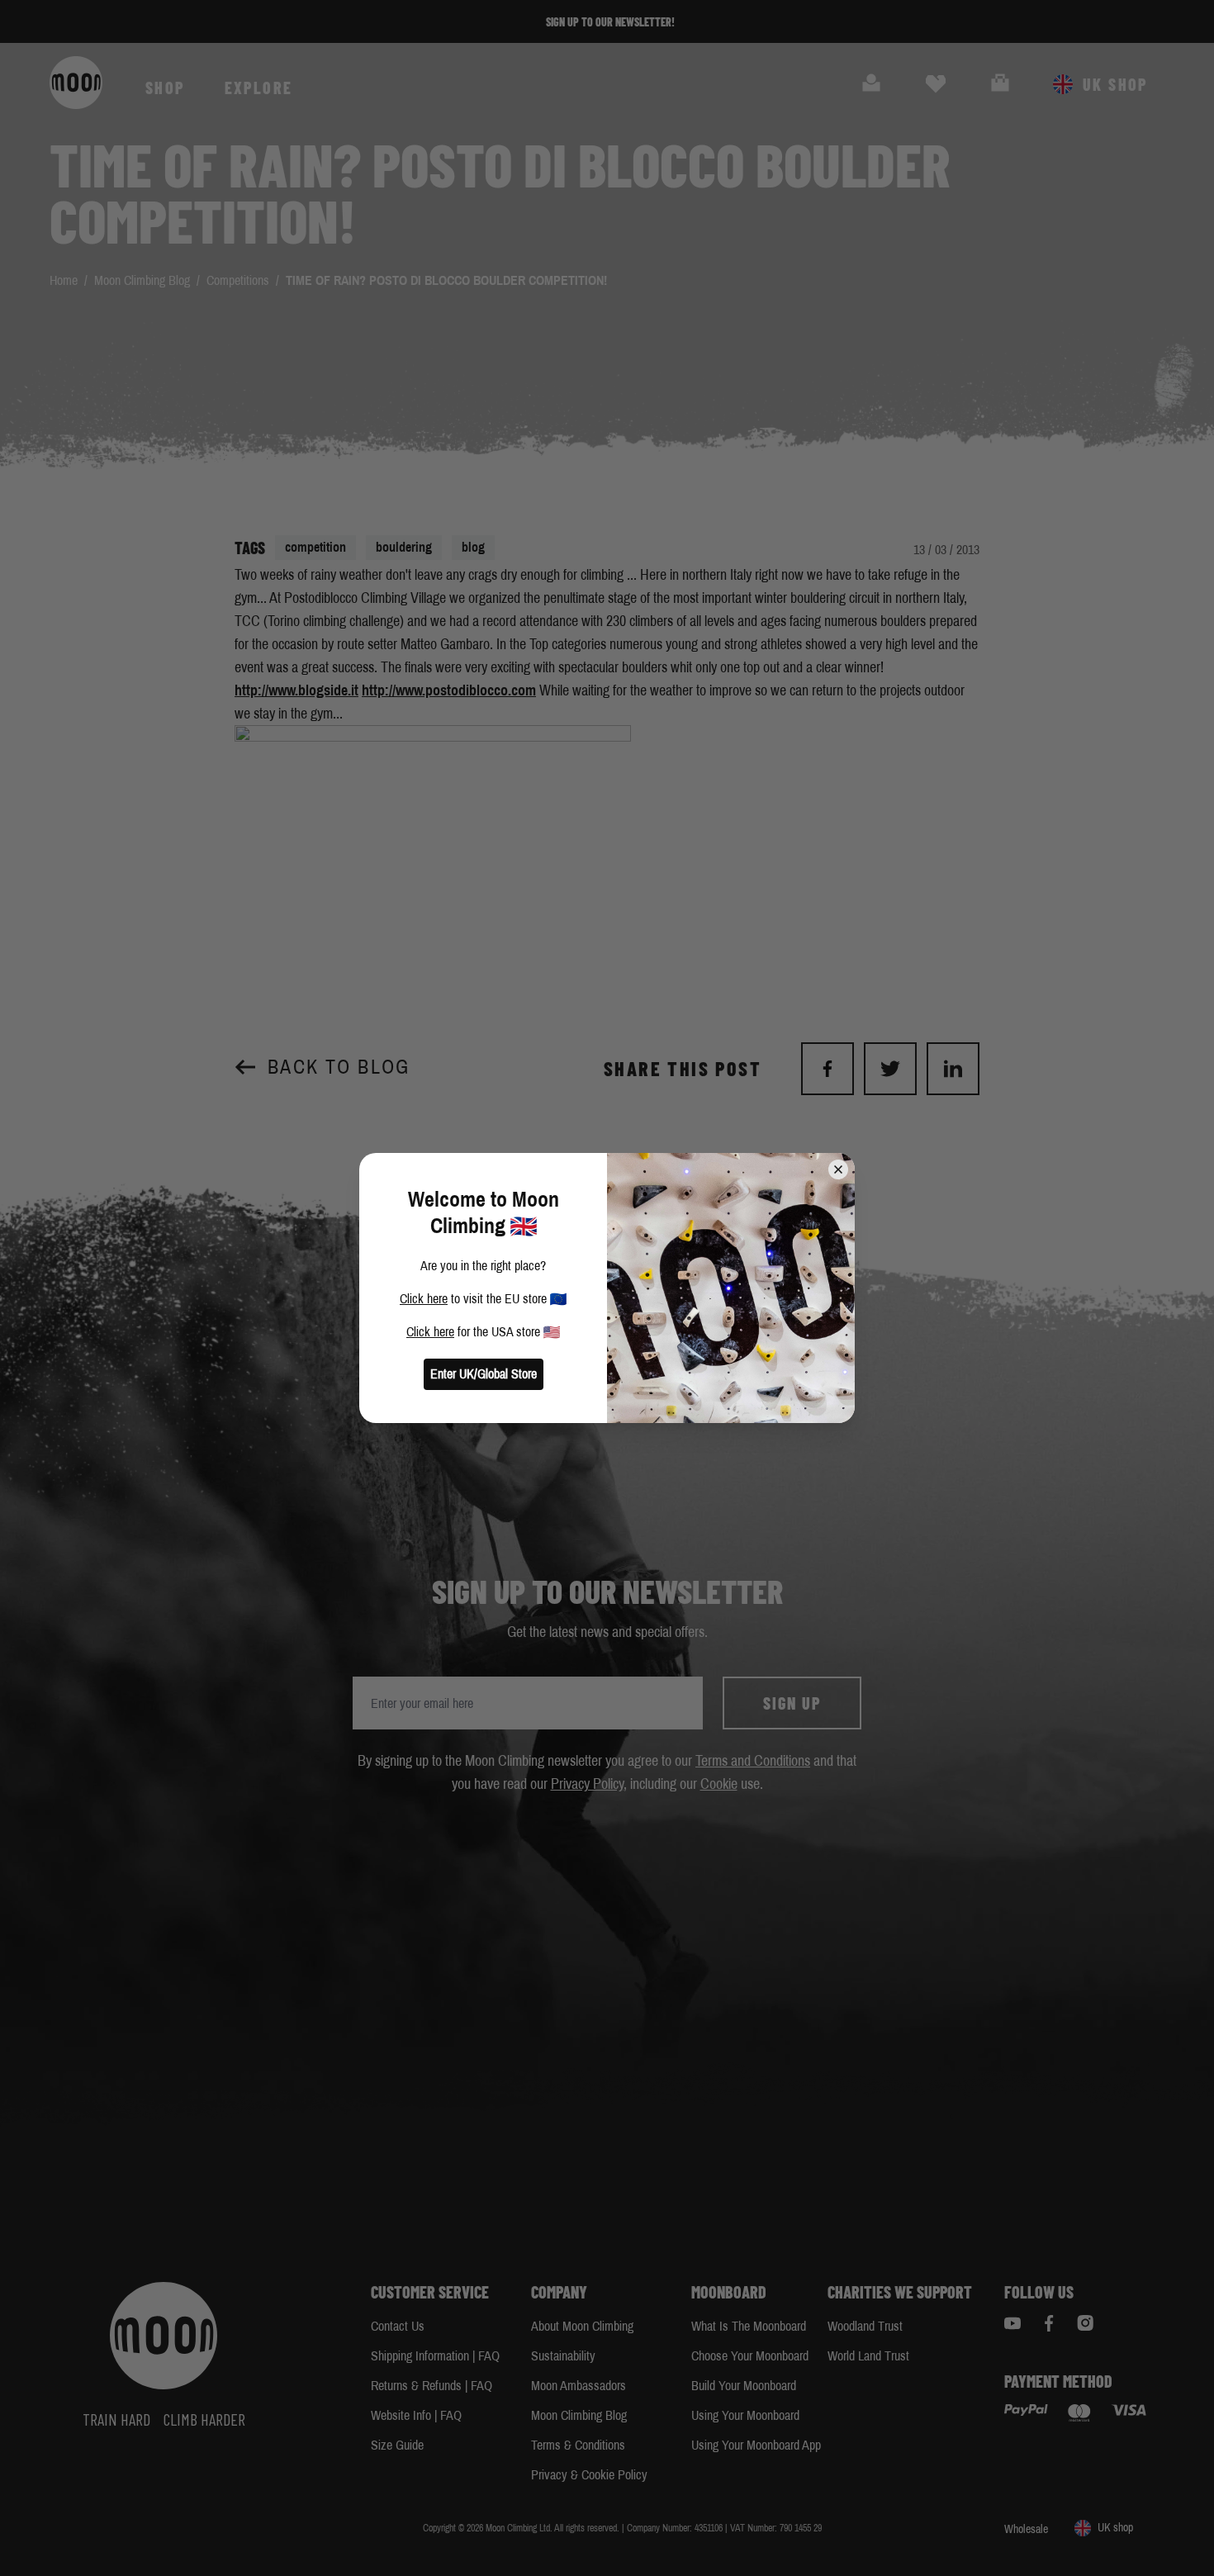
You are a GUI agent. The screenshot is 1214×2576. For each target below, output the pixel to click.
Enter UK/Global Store (484, 1374)
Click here (424, 1299)
